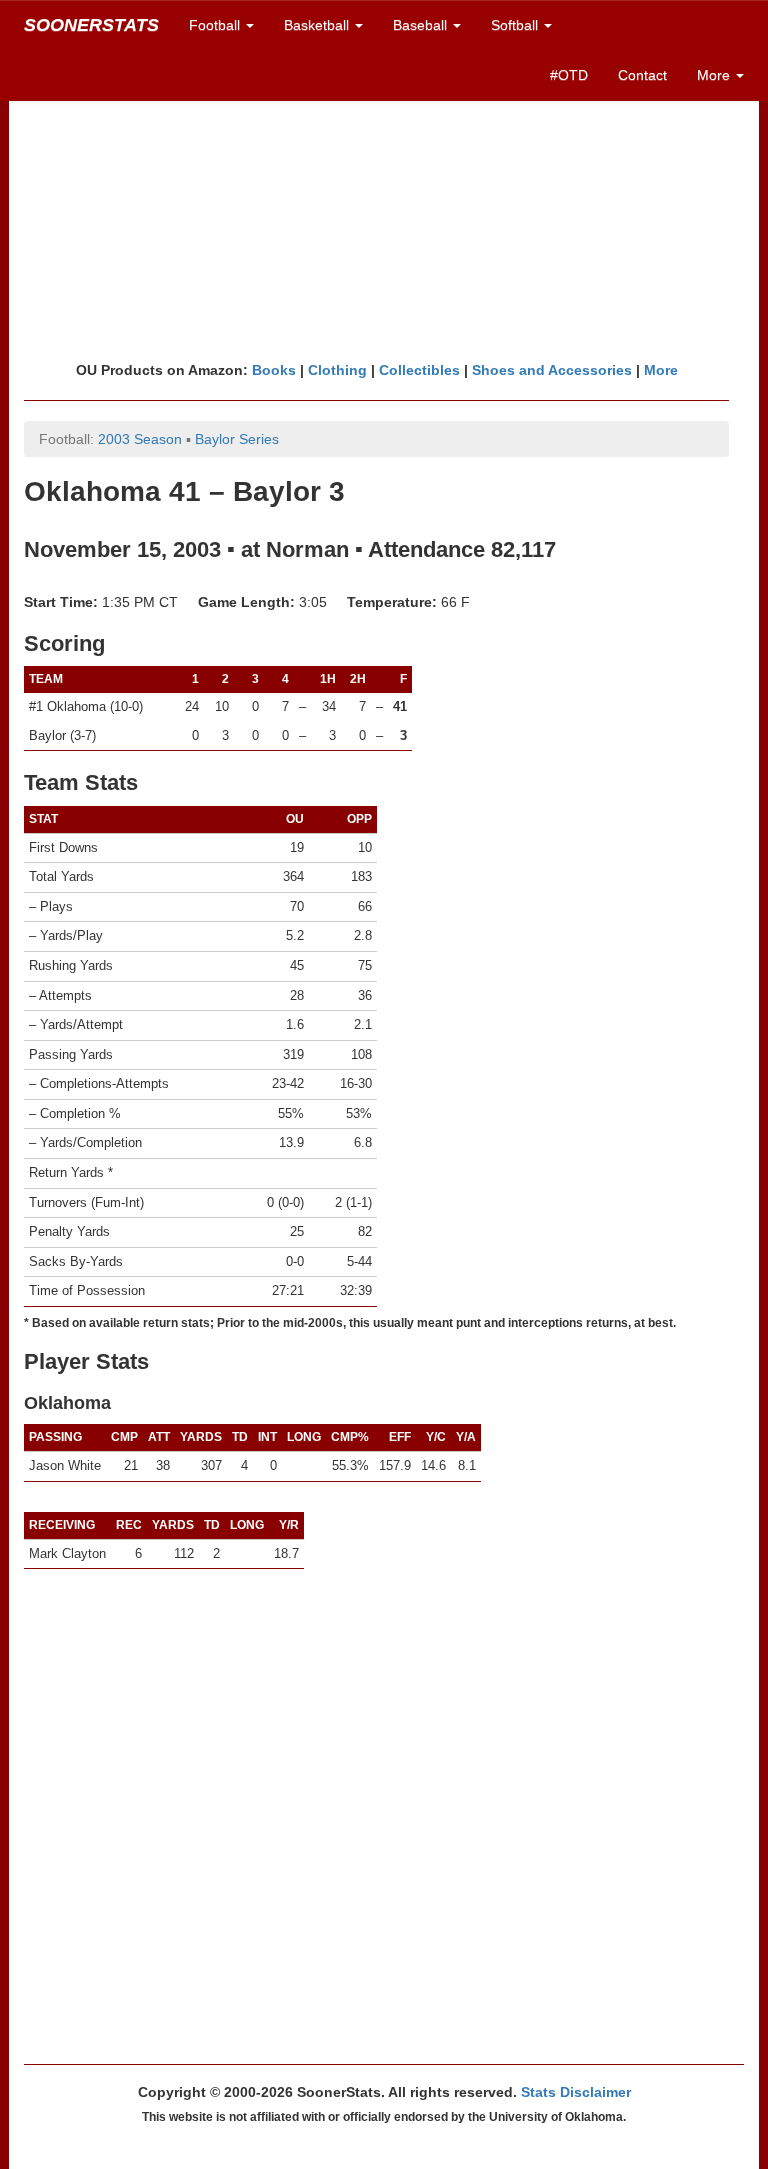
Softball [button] (516, 25)
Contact (642, 75)
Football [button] (216, 25)
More (661, 370)
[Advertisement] (384, 205)
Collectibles (419, 370)
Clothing (337, 370)
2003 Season (140, 439)
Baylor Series (237, 439)
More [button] (715, 75)
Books (274, 370)
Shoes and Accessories (552, 370)
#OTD (569, 75)
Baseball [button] (422, 25)
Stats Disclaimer (576, 2092)
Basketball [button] (318, 25)
